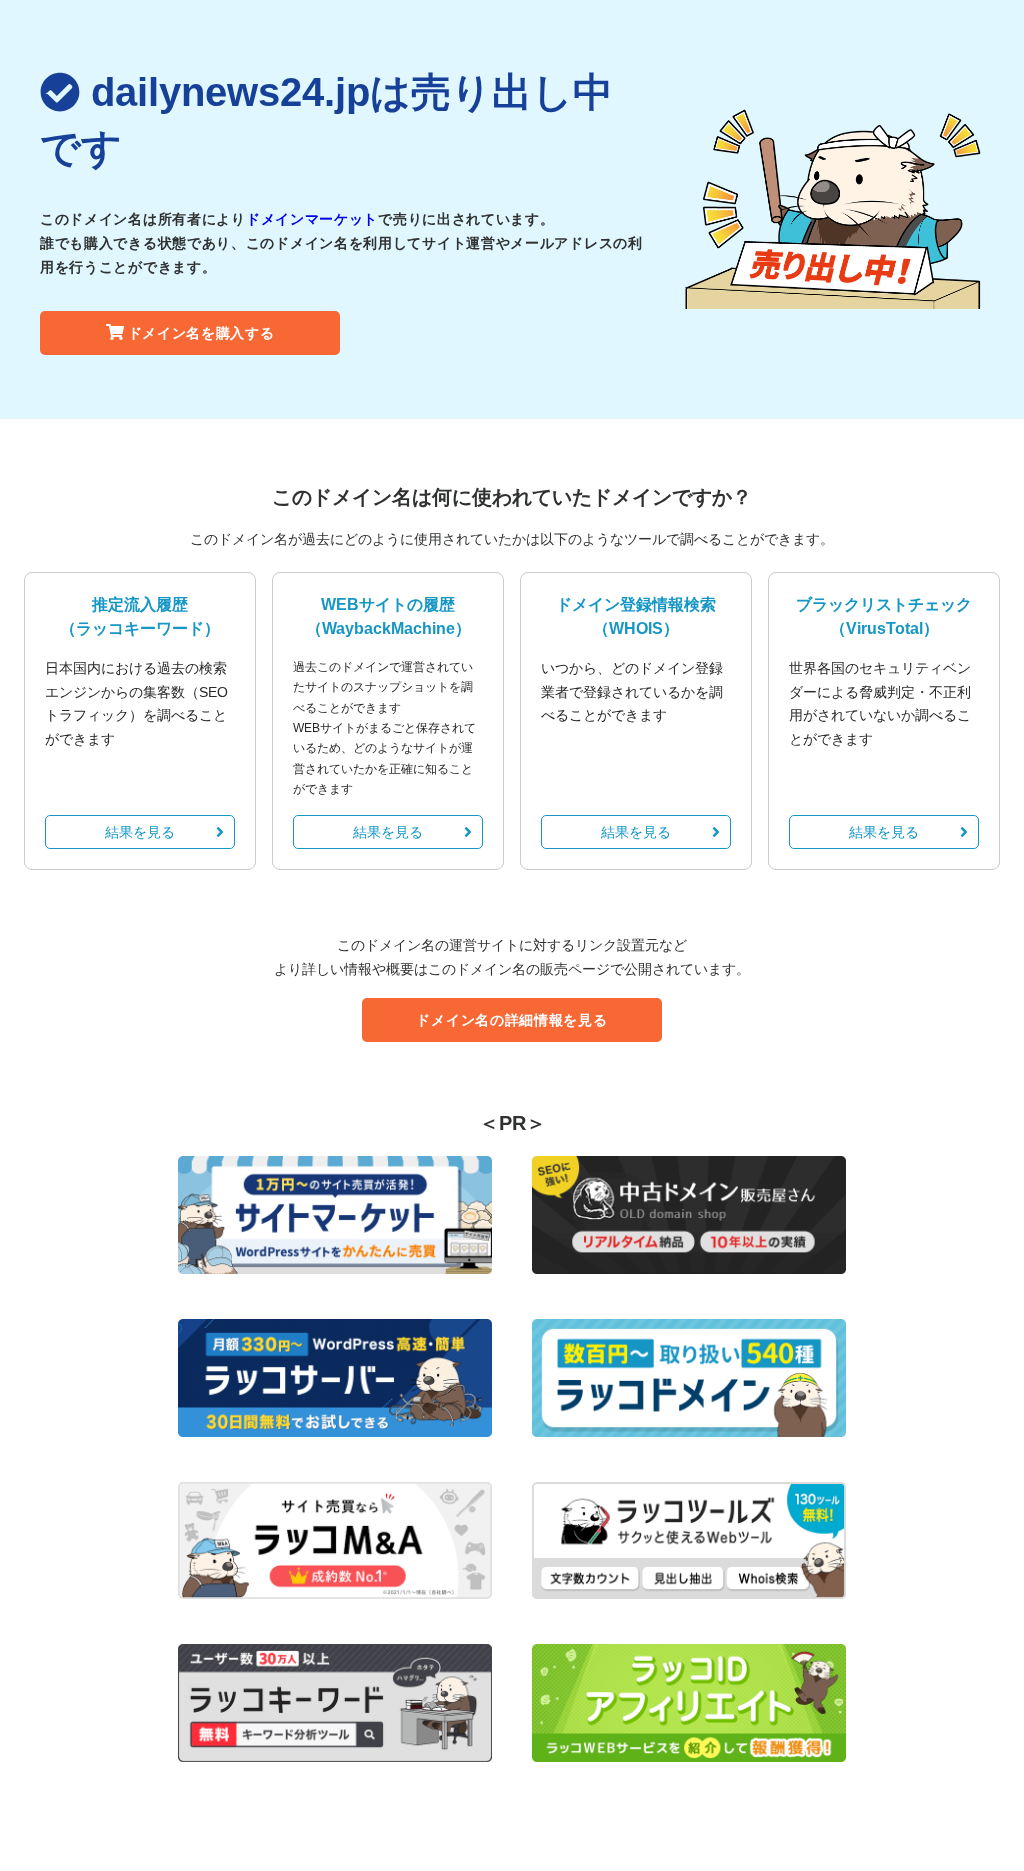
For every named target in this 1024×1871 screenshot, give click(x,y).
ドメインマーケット (312, 219)
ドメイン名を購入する (201, 333)
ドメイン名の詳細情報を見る (511, 1020)
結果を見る (140, 832)
